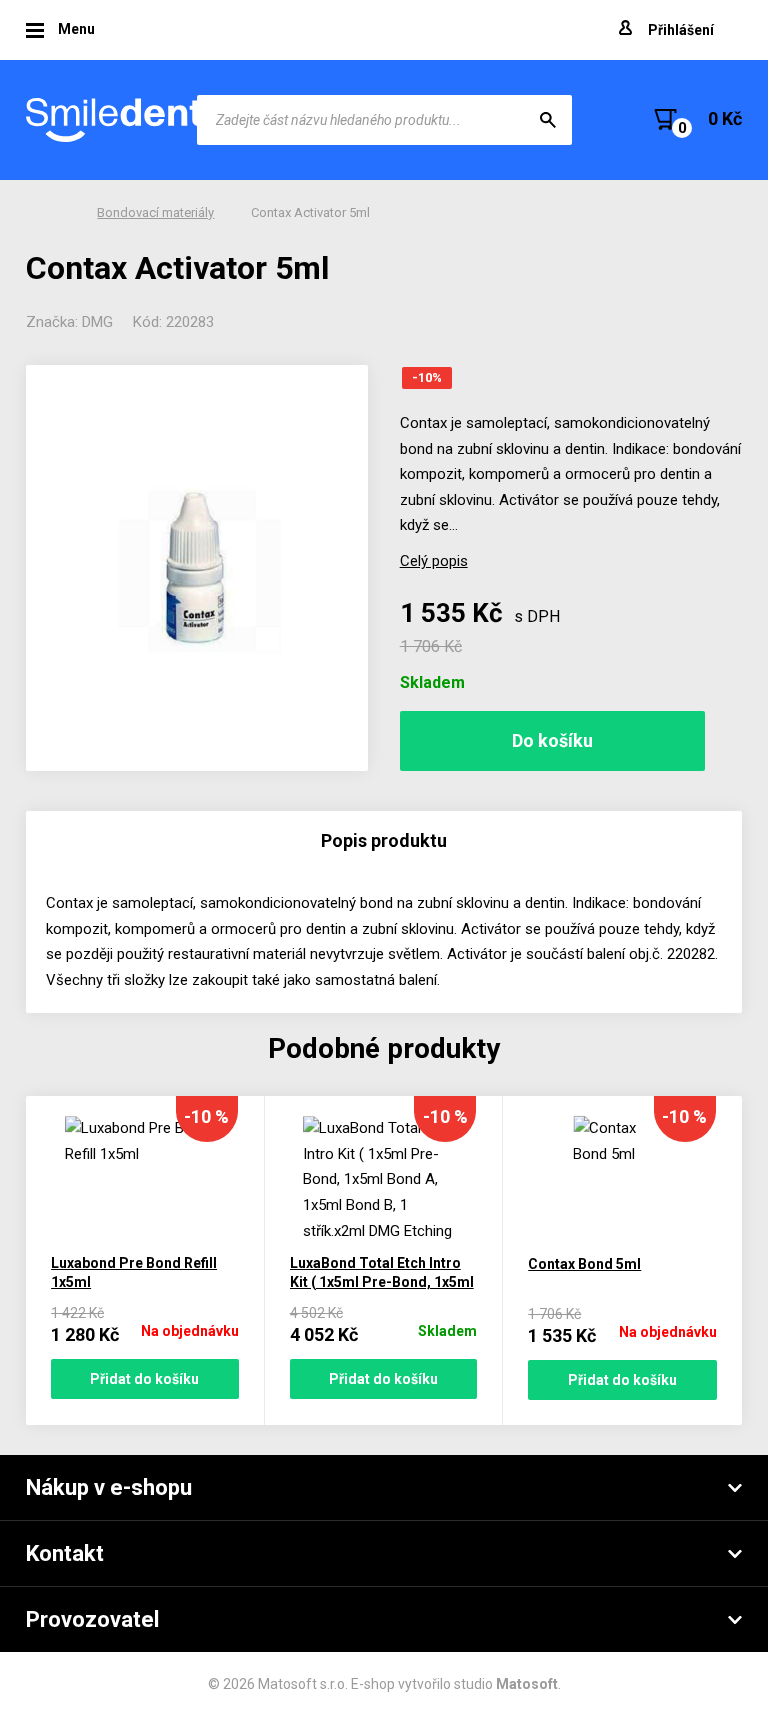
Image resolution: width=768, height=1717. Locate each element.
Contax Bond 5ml (584, 1264)
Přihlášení (681, 30)
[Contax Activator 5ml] (197, 568)
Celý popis (434, 561)
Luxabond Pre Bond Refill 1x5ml (134, 1272)
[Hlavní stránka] (116, 120)
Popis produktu (384, 840)
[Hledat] (548, 120)
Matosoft (527, 1684)
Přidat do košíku (144, 1379)
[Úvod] (55, 213)
